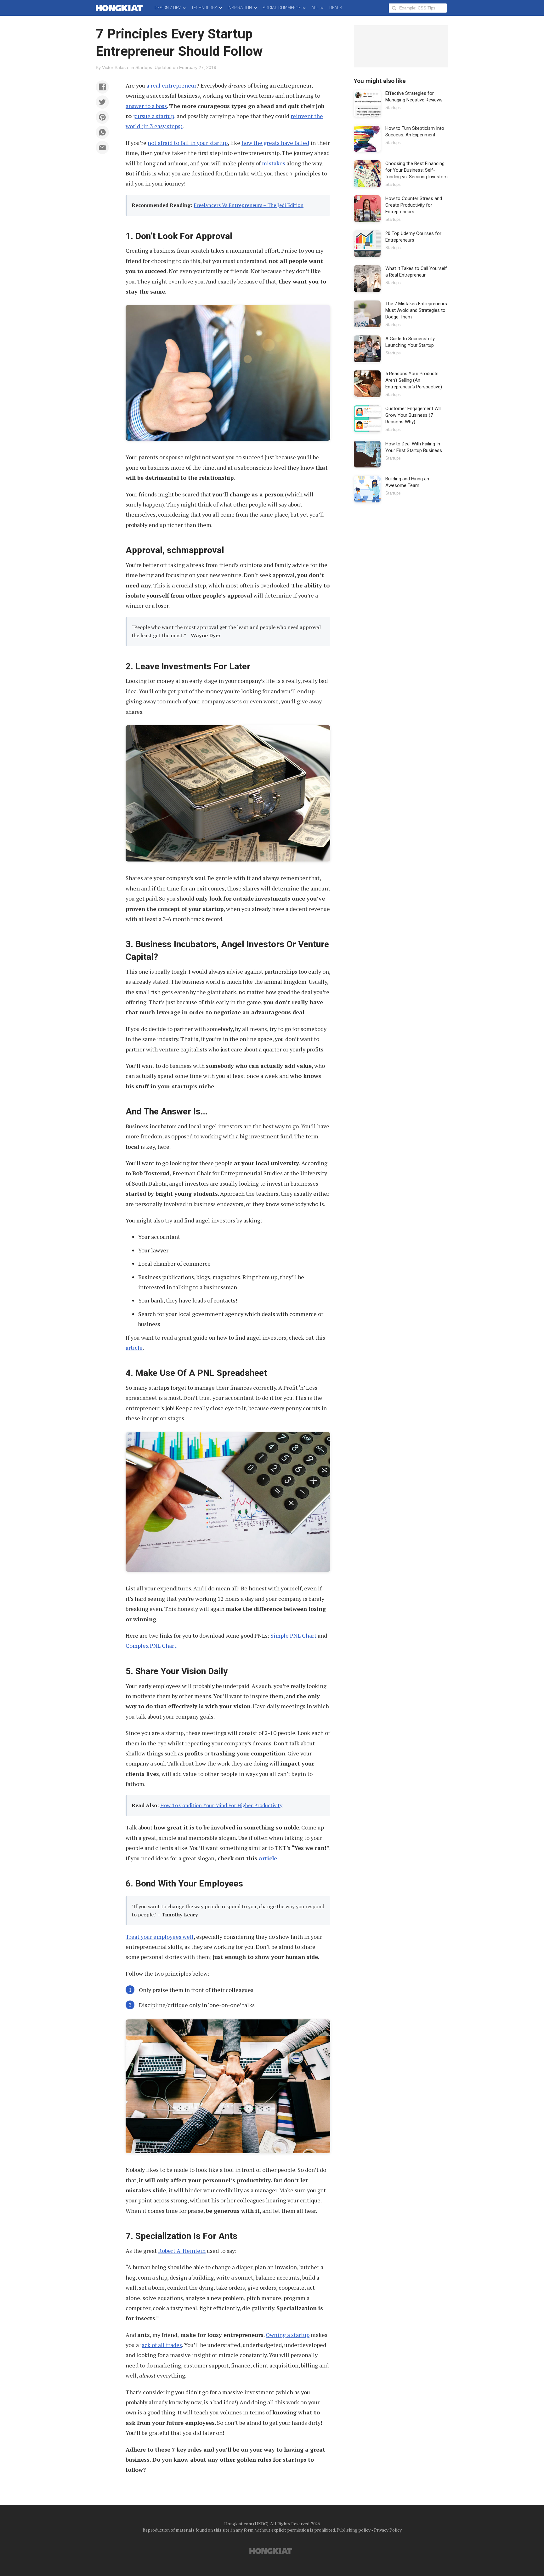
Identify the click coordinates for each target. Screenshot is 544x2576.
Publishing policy (354, 2530)
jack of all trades (161, 2345)
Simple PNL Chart (293, 1635)
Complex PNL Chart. (152, 1646)
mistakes (274, 163)
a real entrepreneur (171, 85)
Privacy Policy (388, 2530)
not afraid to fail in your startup (188, 143)
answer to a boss (146, 106)
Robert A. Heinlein (182, 2251)
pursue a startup (154, 116)
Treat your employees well (160, 1937)
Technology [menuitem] (204, 8)
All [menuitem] (315, 8)
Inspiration (240, 8)
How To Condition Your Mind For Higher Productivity (221, 1805)
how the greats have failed (275, 143)
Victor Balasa (115, 67)
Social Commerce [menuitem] (282, 8)
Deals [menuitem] (336, 8)
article (134, 1348)
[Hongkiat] (120, 8)
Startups (144, 67)
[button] (102, 87)
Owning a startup (288, 2335)
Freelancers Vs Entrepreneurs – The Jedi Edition (249, 205)
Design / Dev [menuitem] (168, 8)
